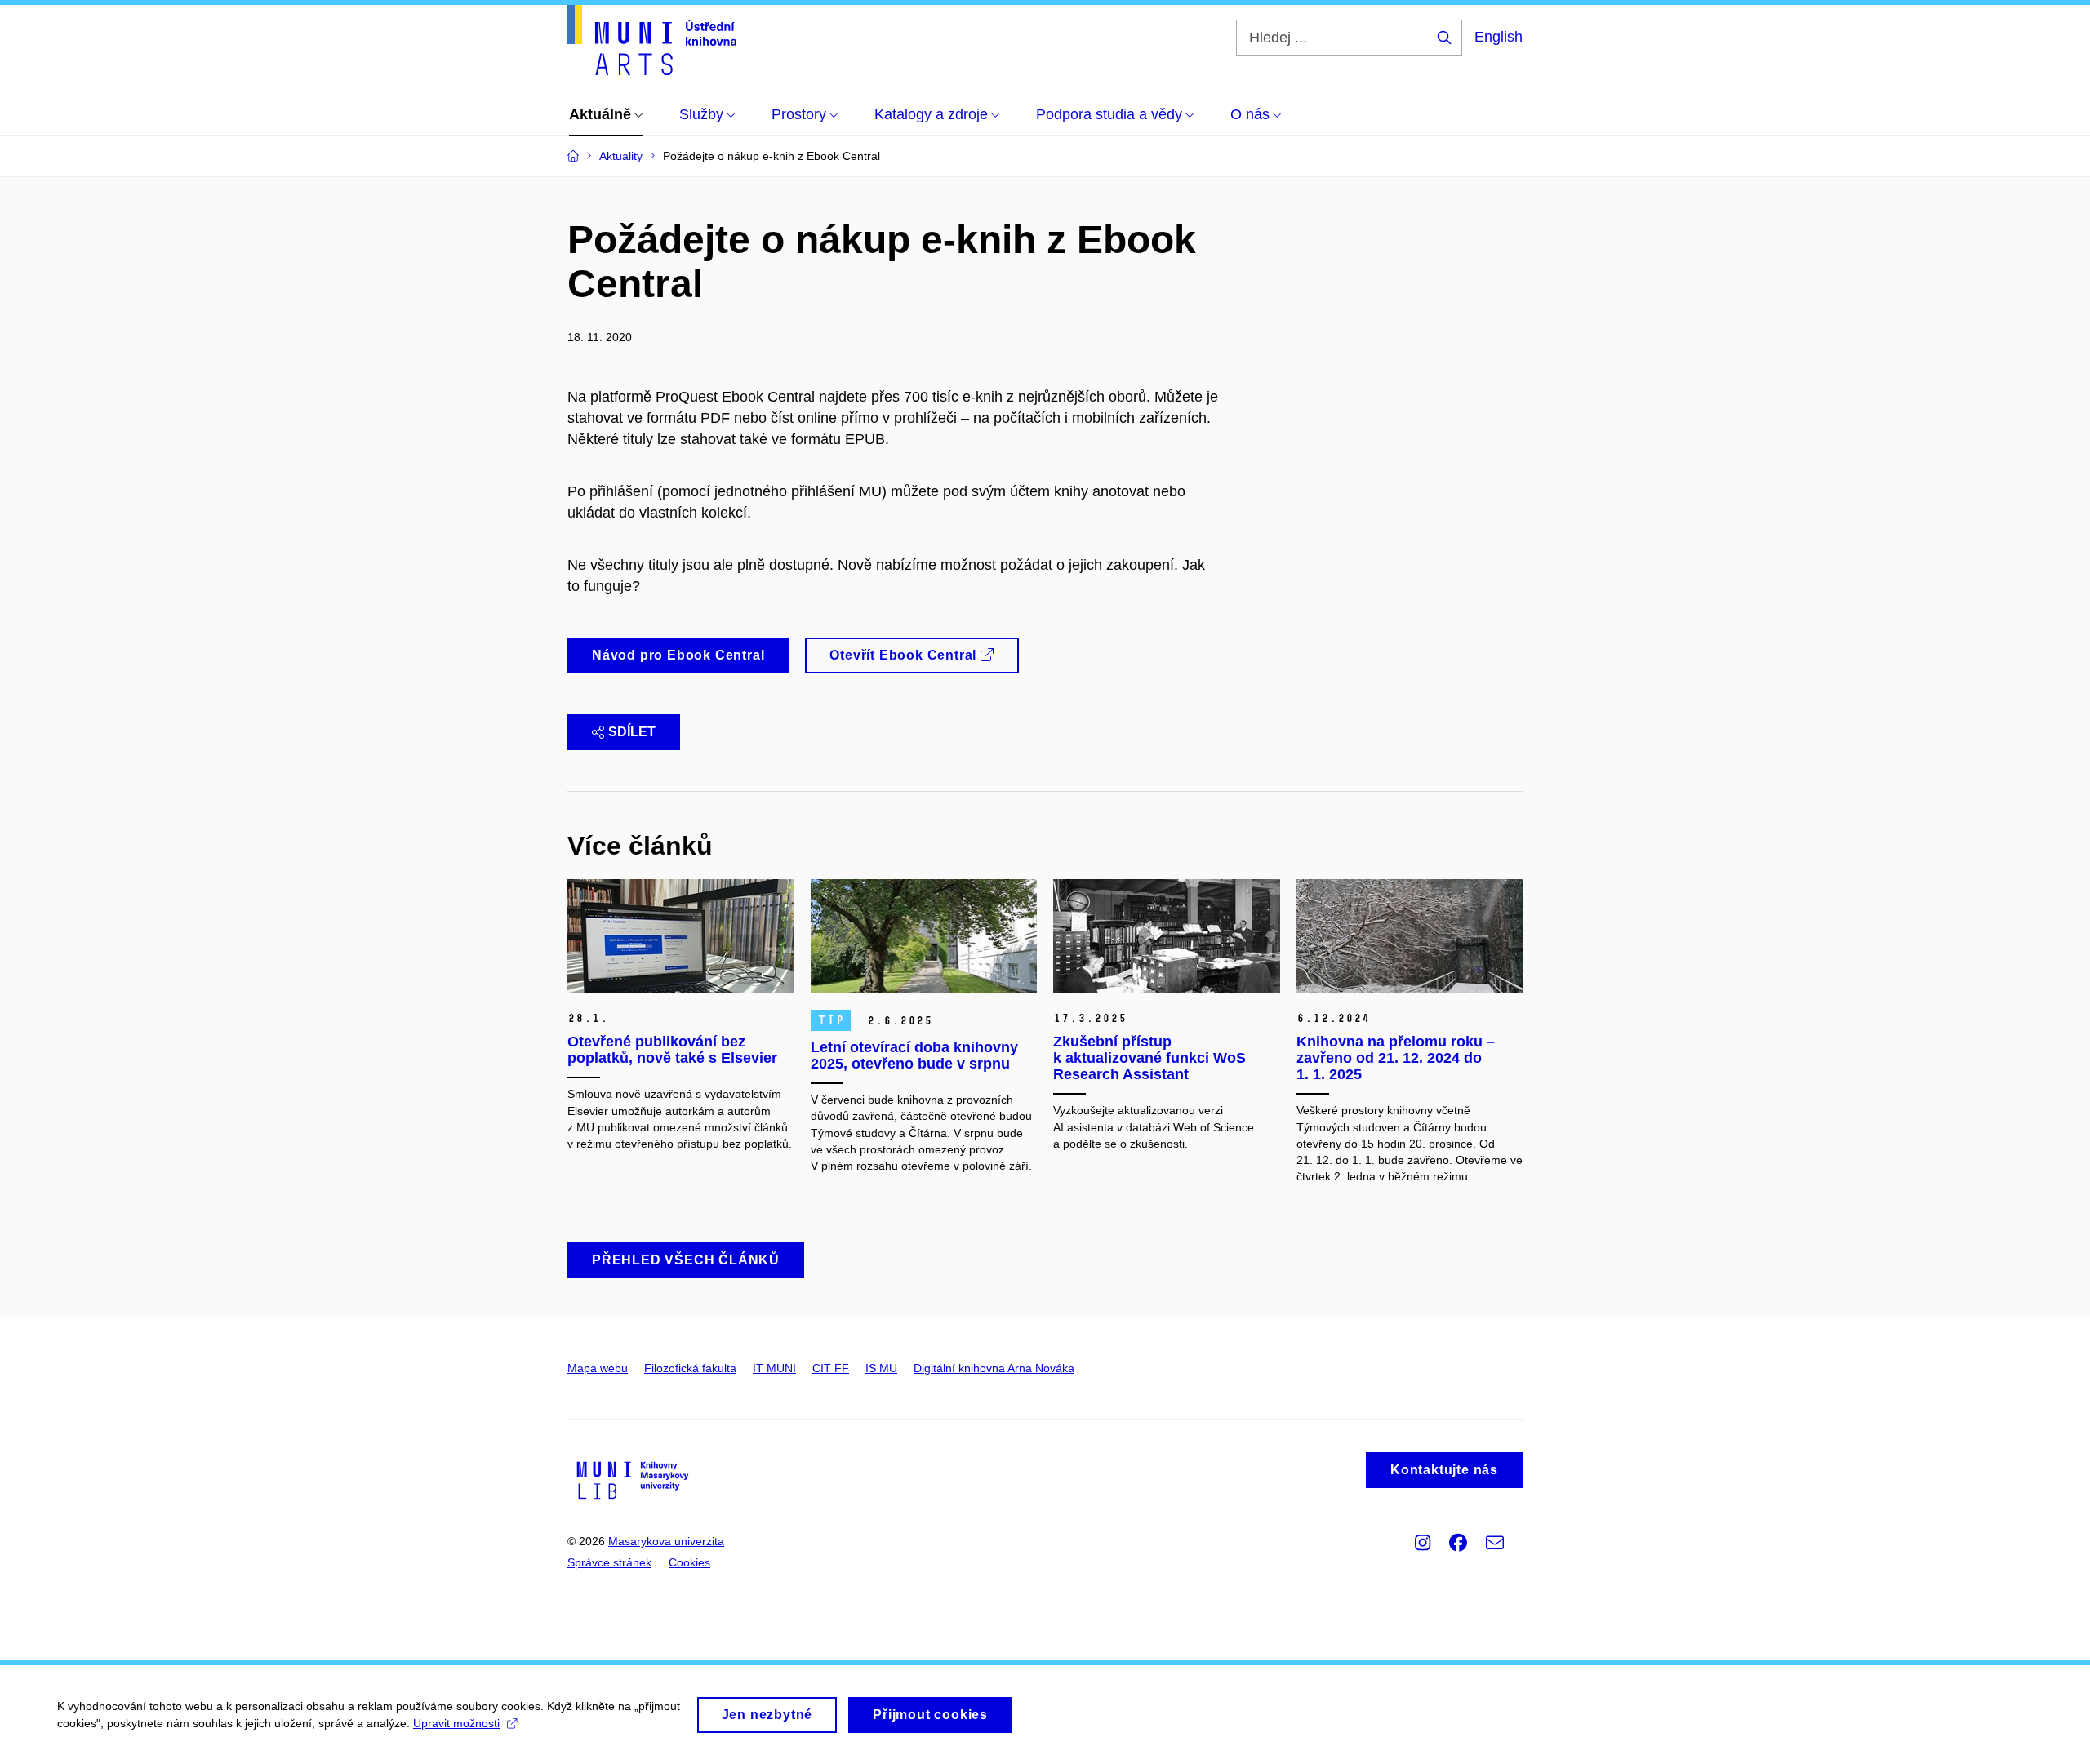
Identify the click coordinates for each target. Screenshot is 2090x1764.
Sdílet (632, 732)
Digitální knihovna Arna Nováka (994, 1368)
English (1499, 37)
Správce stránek (609, 1562)
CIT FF (831, 1368)
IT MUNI (774, 1368)
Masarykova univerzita (666, 1541)
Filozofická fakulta (690, 1368)
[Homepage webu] (652, 40)
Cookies (689, 1562)
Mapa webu (598, 1368)
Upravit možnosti (456, 1723)
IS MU (881, 1368)
